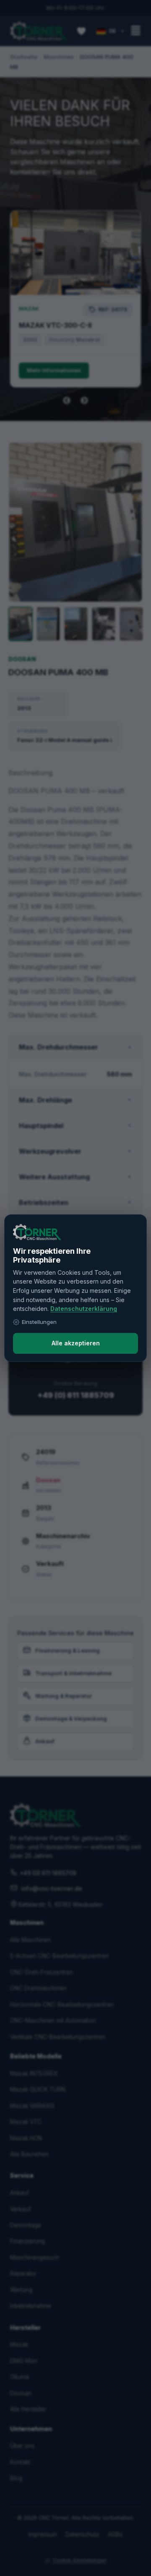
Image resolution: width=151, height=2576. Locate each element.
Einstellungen (39, 1322)
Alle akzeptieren (76, 1343)
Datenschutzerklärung (84, 1309)
